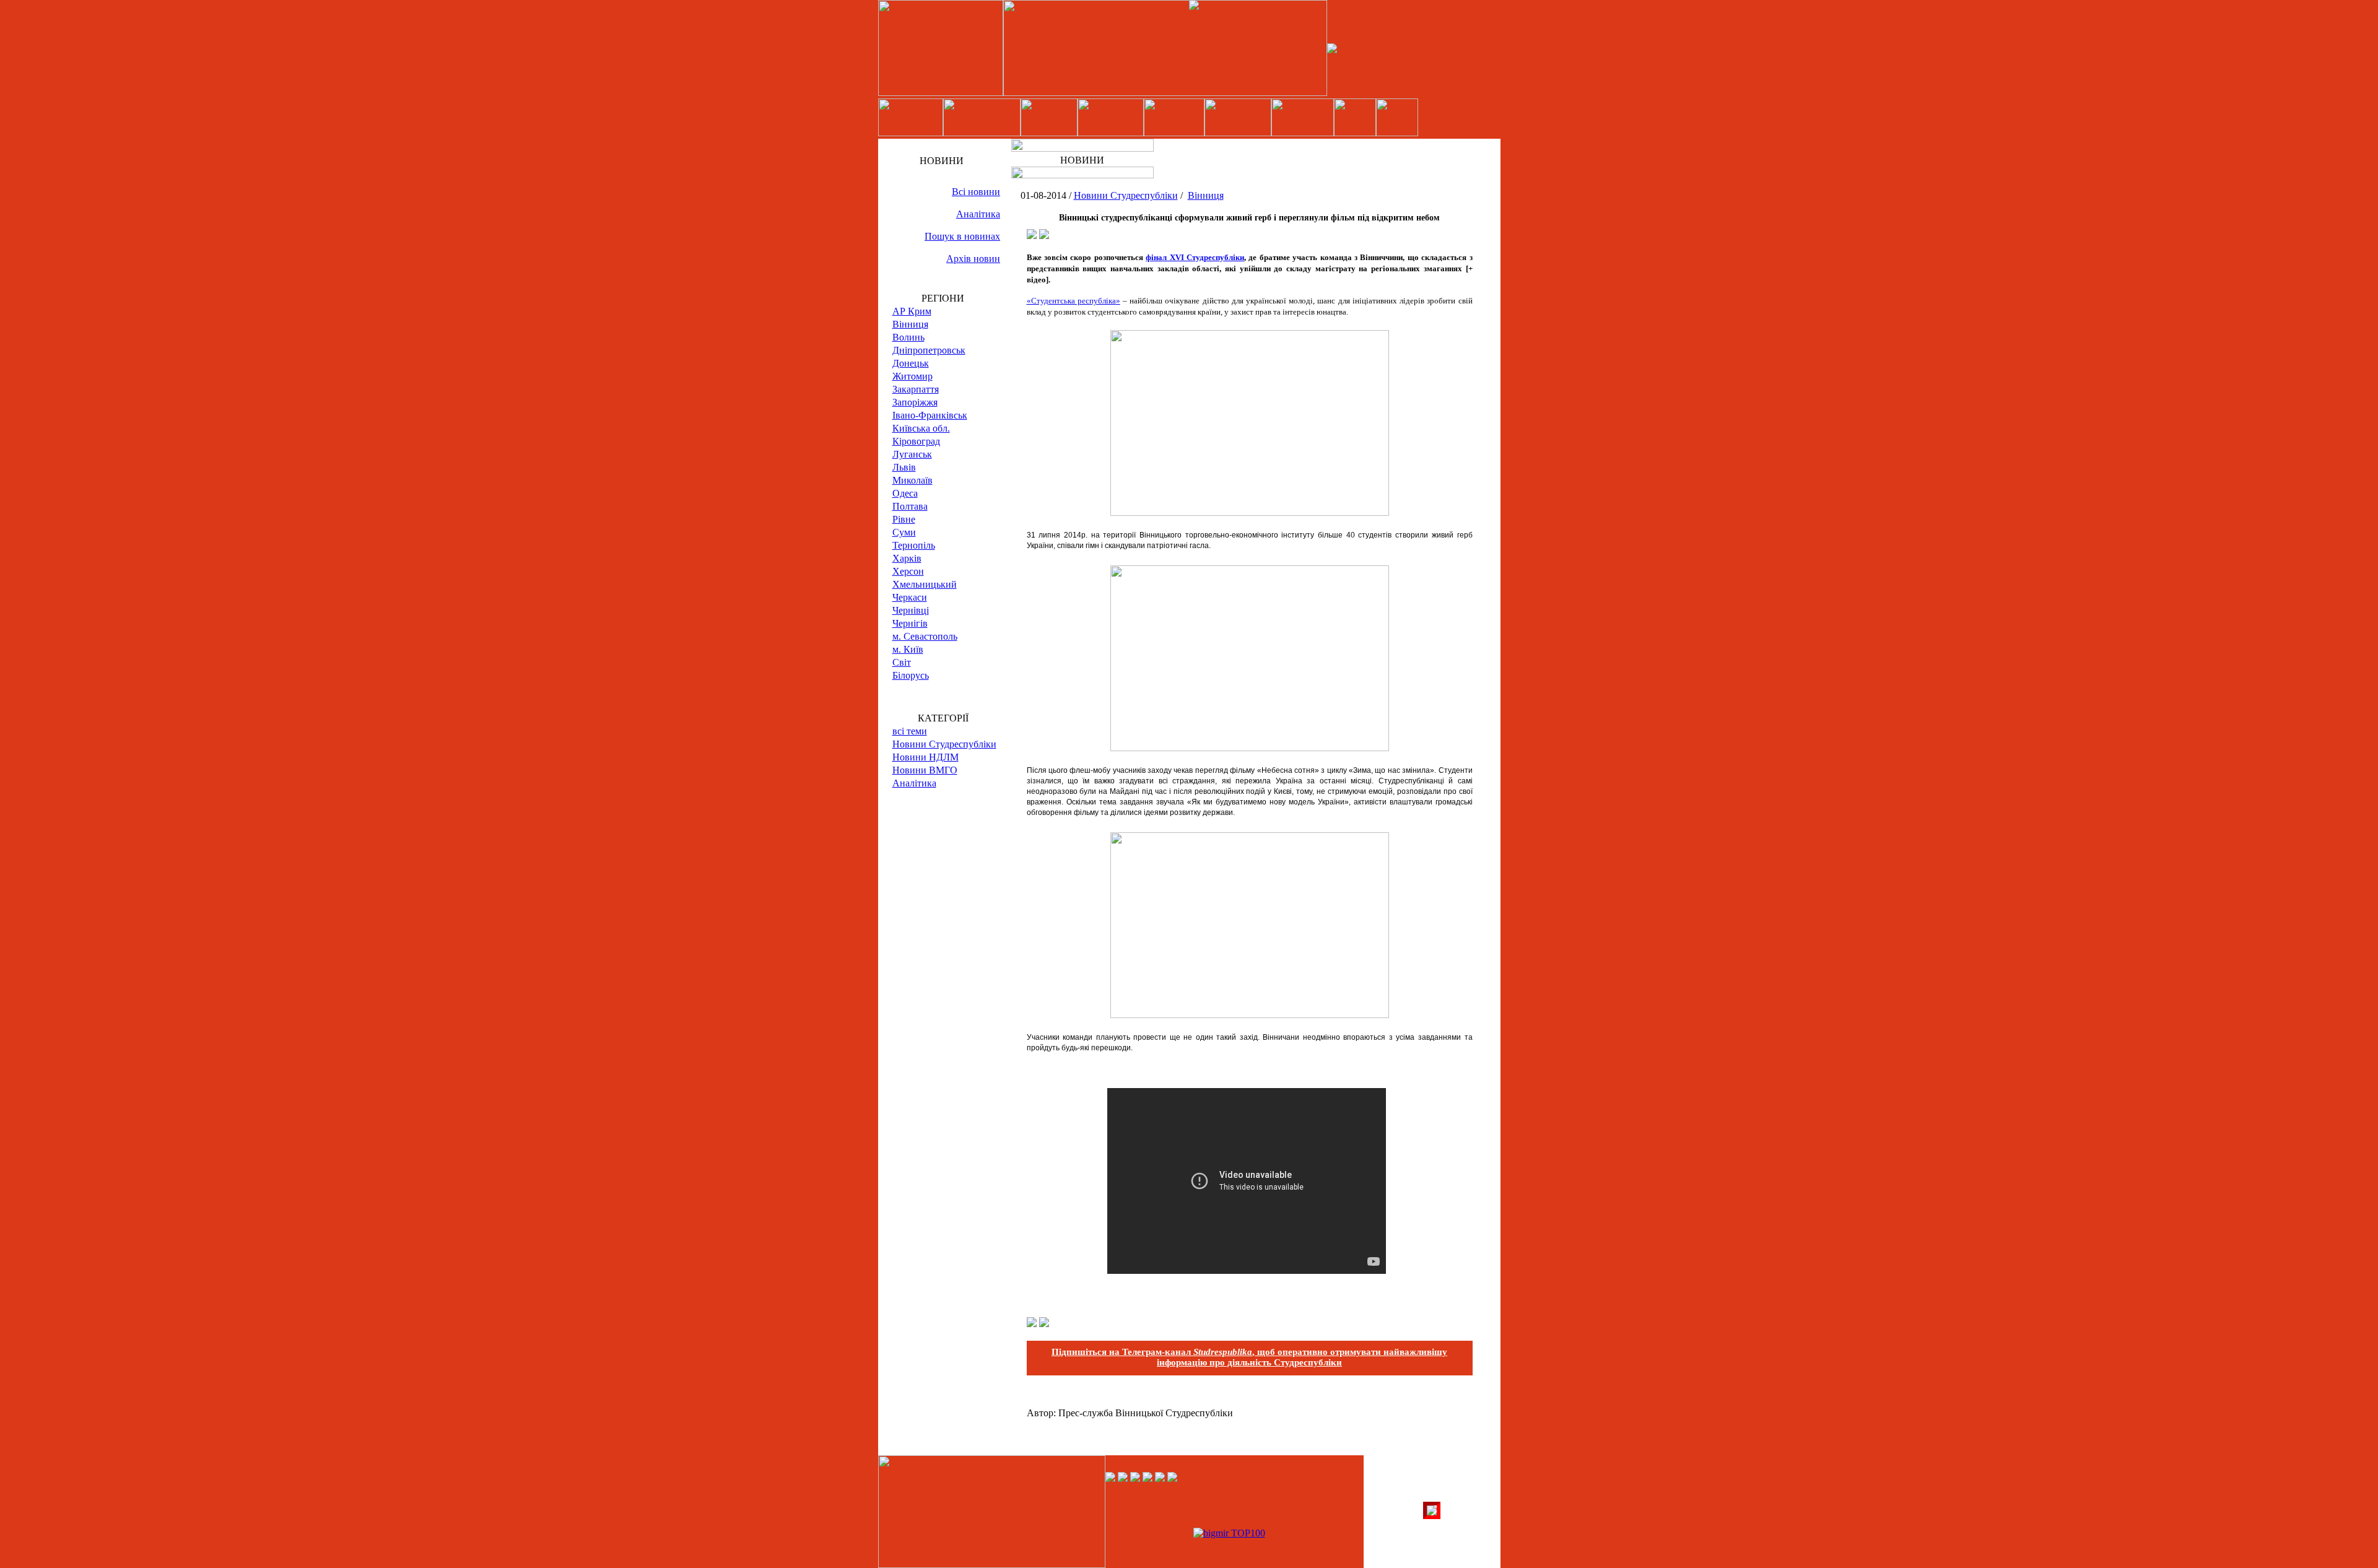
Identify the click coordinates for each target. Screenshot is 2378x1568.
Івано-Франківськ (930, 415)
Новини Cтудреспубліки (944, 744)
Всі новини (976, 192)
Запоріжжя (915, 402)
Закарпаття (916, 389)
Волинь (908, 337)
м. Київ (908, 649)
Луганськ (912, 454)
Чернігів (910, 623)
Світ (902, 662)
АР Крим (912, 311)
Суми (904, 532)
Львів (904, 467)
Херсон (908, 571)
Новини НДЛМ (926, 757)
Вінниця (910, 324)
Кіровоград (916, 441)
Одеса (905, 493)
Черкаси (910, 597)
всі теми (910, 731)
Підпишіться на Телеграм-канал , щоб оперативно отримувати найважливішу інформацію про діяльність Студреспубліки (1249, 1357)
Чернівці (911, 610)
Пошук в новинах (962, 236)
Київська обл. (921, 428)
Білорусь (911, 675)
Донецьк (911, 363)
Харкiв (907, 558)
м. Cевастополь (925, 636)
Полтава (910, 506)
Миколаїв (912, 480)
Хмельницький (925, 584)
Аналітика (978, 214)
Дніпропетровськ (929, 350)
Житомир (912, 376)
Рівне (904, 519)
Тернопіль (914, 545)
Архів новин (973, 259)
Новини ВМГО (925, 770)
